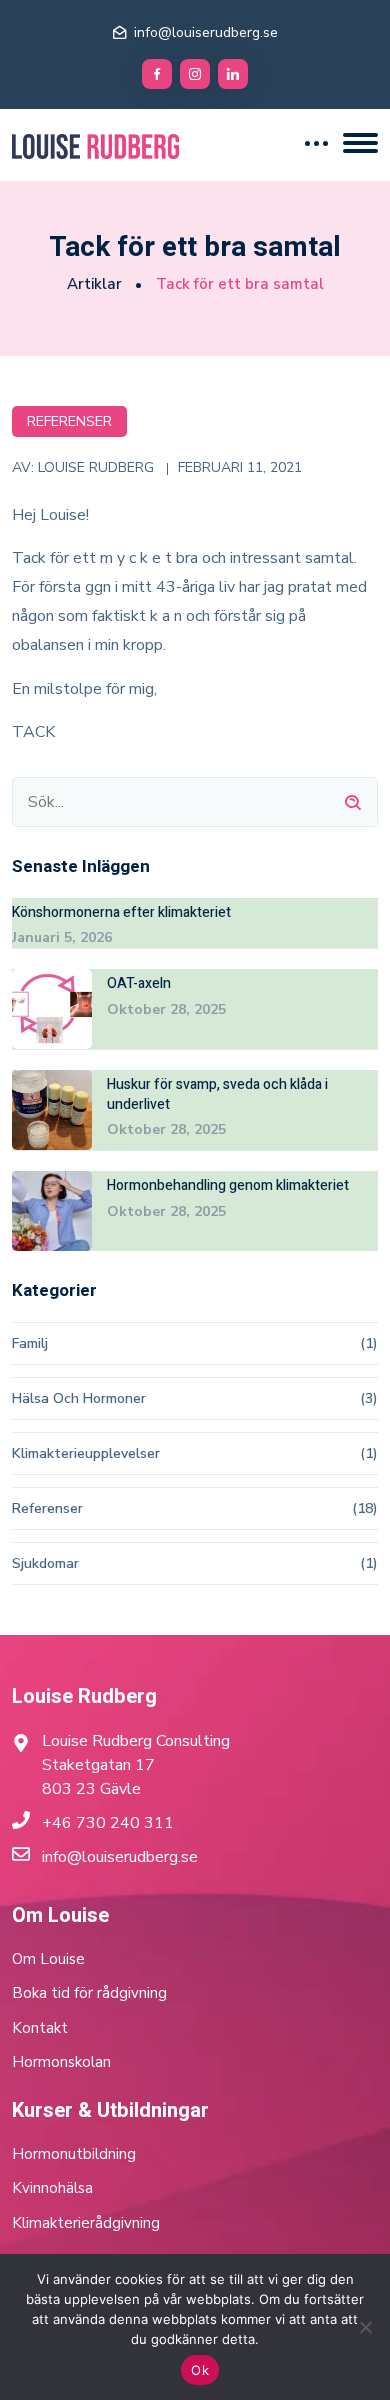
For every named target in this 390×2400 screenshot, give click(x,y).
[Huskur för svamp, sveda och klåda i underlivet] (52, 1110)
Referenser (69, 421)
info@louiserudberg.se (206, 32)
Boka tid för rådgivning (89, 1993)
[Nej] (365, 2327)
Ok (200, 2370)
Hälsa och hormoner (79, 1398)
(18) (365, 1508)
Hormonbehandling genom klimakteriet (228, 1186)
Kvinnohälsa (52, 2188)
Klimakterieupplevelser (86, 1453)
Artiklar (94, 284)
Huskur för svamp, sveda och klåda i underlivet (217, 1094)
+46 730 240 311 (108, 1823)
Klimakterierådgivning (86, 2223)
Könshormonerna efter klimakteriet (121, 913)
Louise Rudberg (96, 467)
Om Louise (48, 1959)
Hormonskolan (61, 2062)
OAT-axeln (139, 984)
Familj (30, 1343)
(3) (369, 1398)
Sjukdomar (45, 1563)
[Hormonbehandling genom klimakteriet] (52, 1211)
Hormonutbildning (74, 2154)
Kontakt (40, 2028)
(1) (369, 1343)
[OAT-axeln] (52, 1009)
